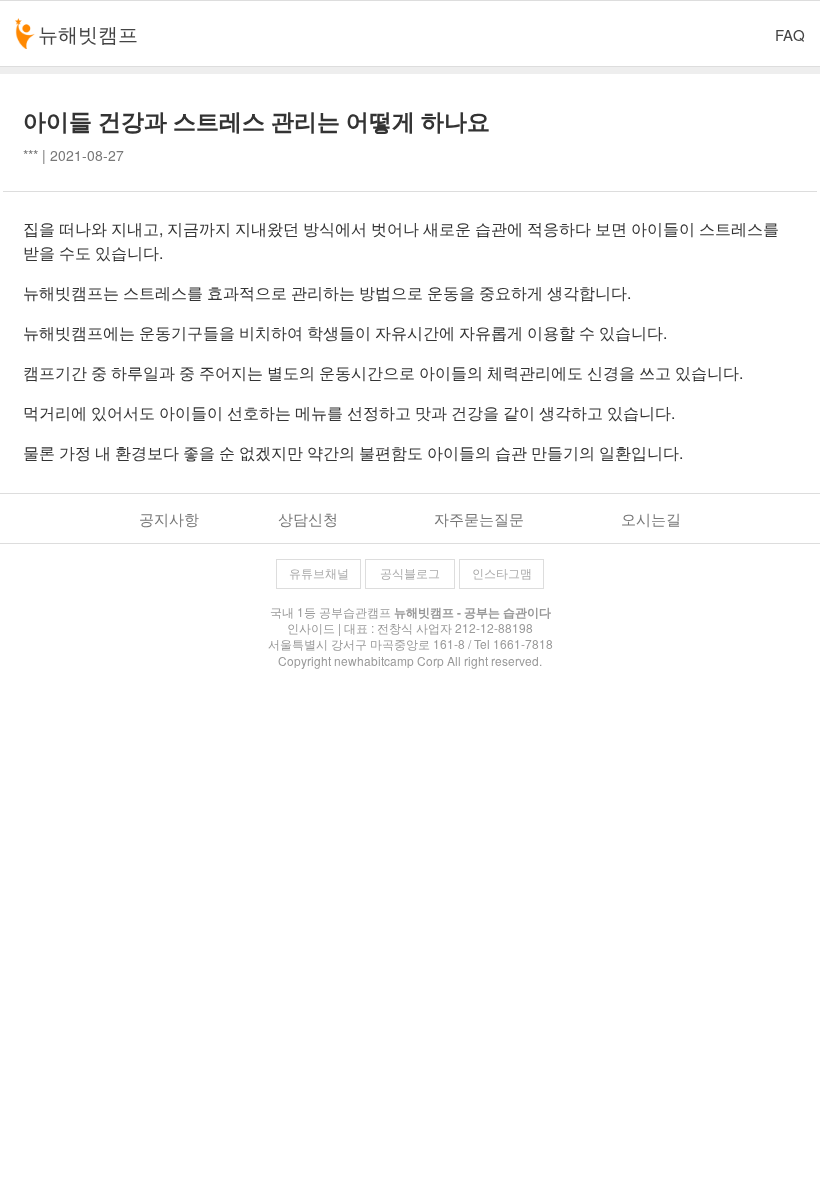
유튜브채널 (319, 574)
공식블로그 (410, 574)
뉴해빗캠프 (88, 33)
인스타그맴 (502, 574)
